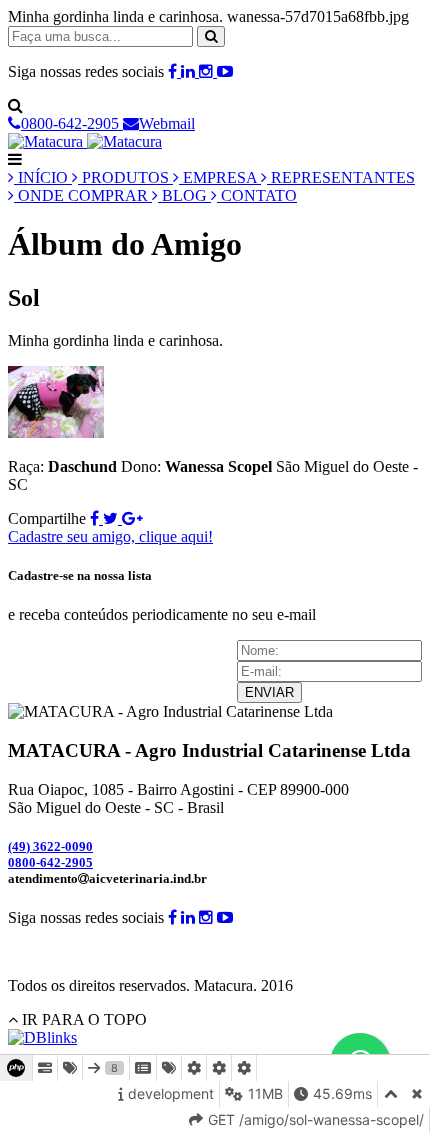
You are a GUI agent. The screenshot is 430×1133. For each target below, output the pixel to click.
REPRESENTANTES (341, 177)
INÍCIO (43, 177)
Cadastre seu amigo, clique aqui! (110, 536)
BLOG (184, 195)
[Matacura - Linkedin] (190, 71)
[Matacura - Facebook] (174, 71)
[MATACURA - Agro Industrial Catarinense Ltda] (85, 141)
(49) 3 (50, 846)
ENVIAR (269, 692)
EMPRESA (220, 177)
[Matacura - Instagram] (208, 71)
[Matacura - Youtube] (225, 71)
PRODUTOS (125, 177)
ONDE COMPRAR (83, 195)
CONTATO (257, 195)
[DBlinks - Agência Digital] (42, 1037)
